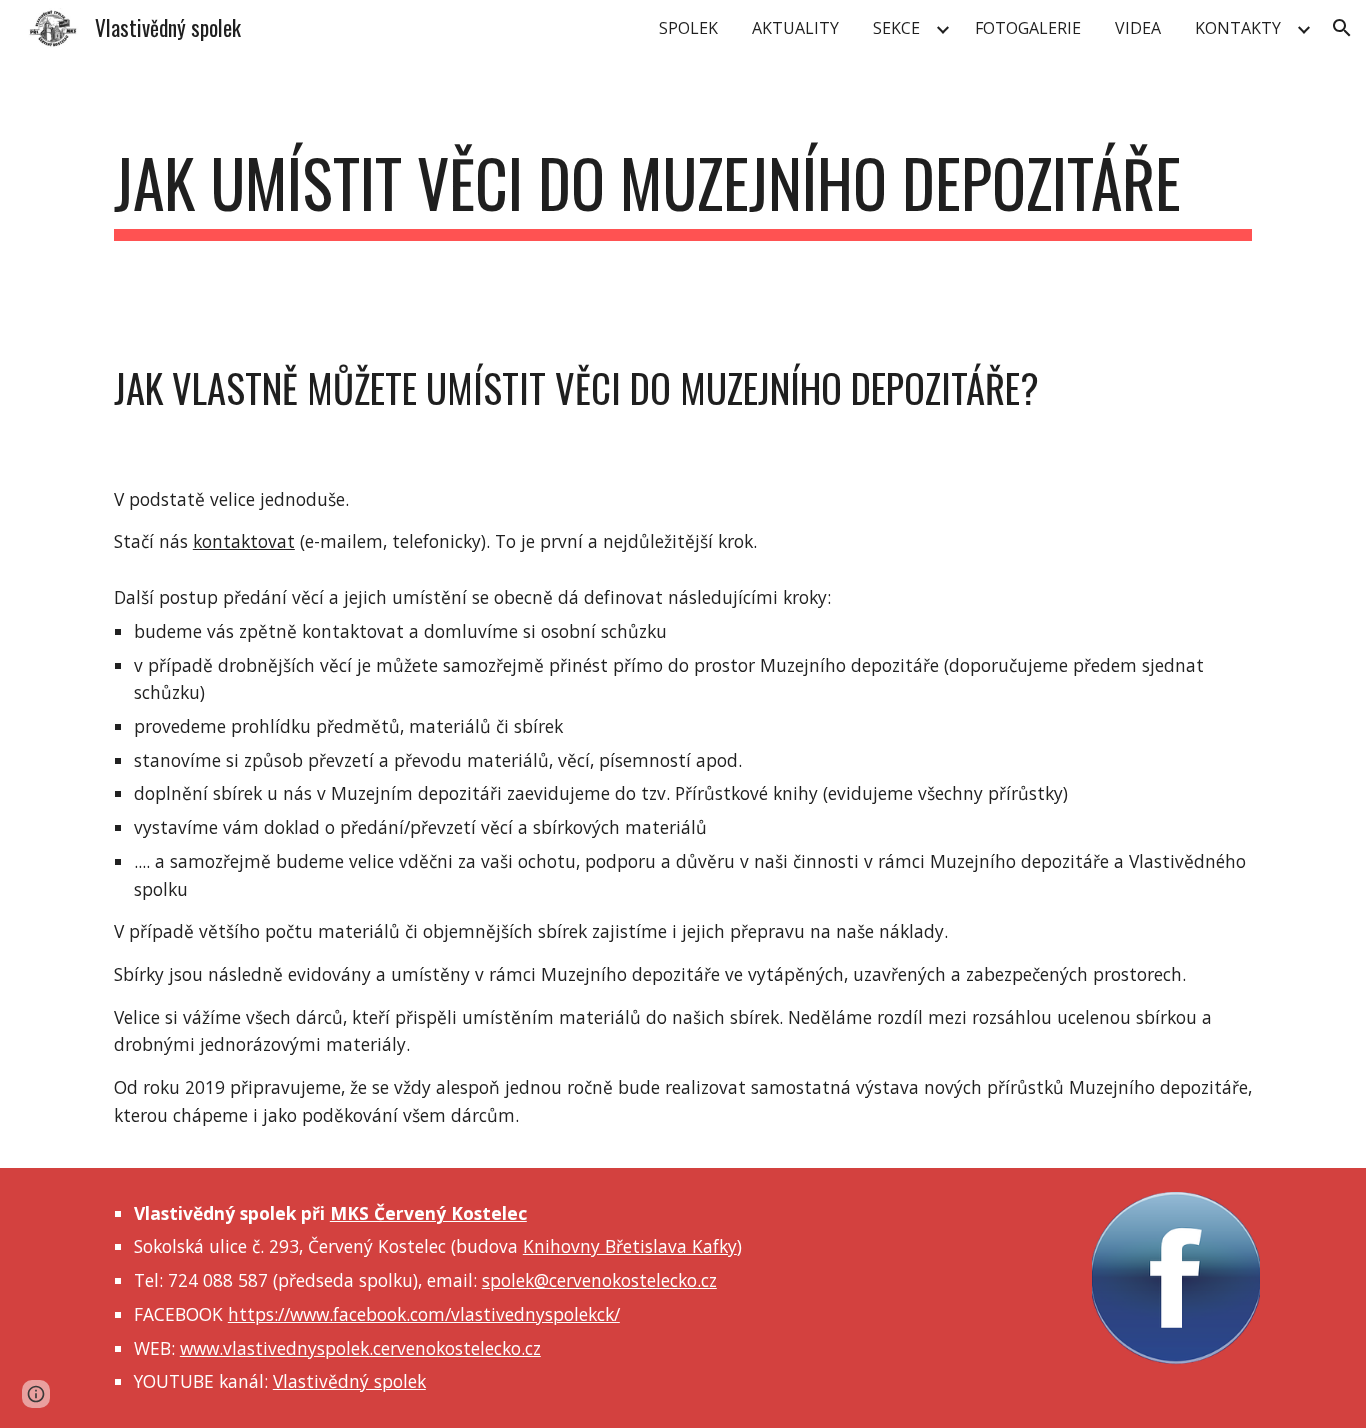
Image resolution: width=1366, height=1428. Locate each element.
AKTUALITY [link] (795, 28)
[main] (683, 192)
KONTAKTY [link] (1238, 28)
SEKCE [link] (896, 28)
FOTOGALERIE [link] (1028, 28)
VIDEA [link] (1138, 28)
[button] (1342, 28)
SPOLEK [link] (688, 28)
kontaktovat (244, 541)
